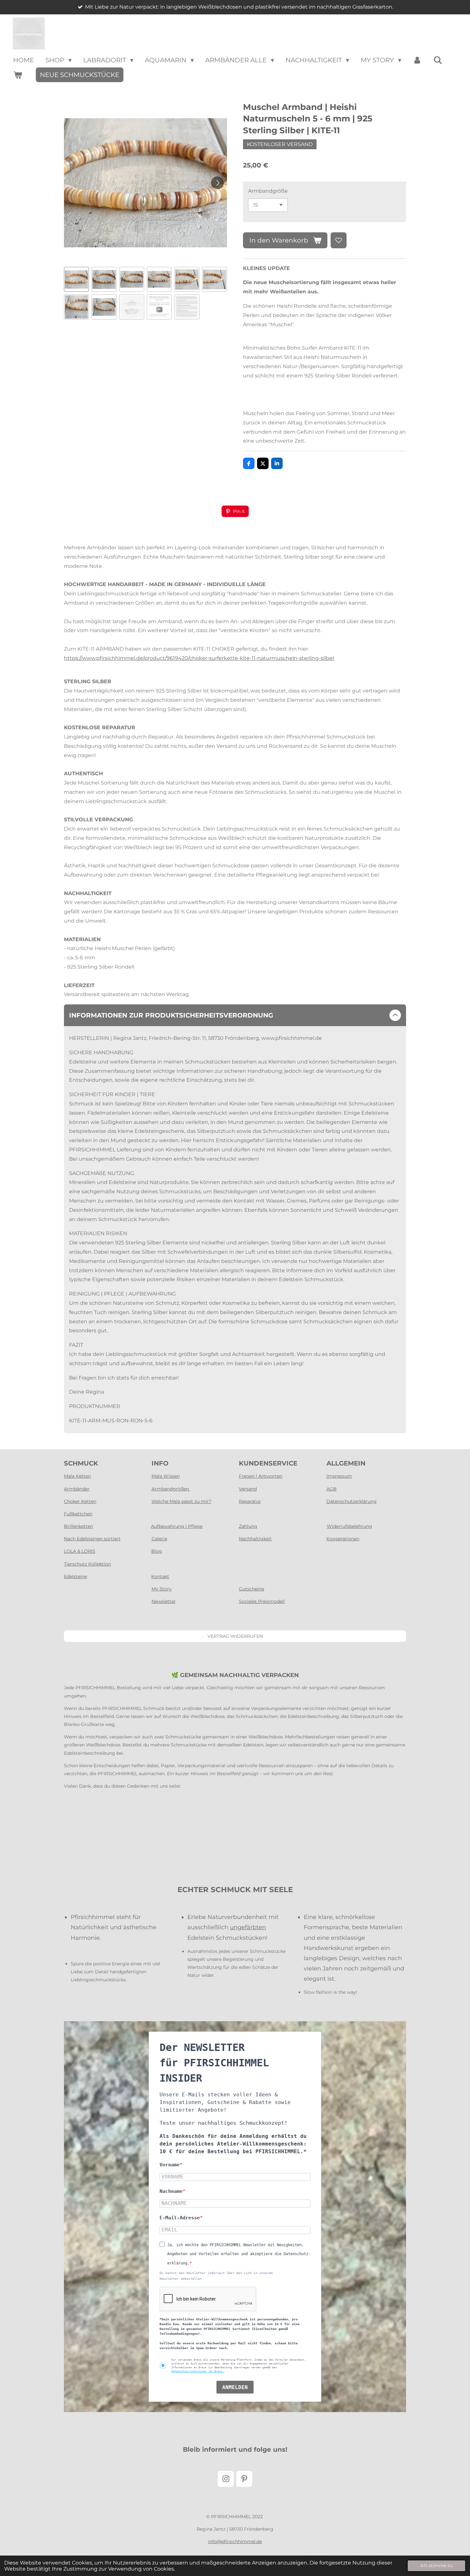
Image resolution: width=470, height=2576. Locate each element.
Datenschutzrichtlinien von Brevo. (198, 2371)
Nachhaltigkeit (255, 1539)
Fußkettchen (78, 1514)
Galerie (159, 1539)
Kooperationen (343, 1539)
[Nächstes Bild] (217, 183)
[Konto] (417, 60)
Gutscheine (251, 1589)
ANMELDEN (235, 2387)
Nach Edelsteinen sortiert (92, 1539)
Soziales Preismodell (262, 1601)
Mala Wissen (166, 1476)
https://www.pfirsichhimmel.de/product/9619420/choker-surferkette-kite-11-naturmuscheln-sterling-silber (199, 658)
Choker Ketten (80, 1501)
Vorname (170, 2165)
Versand (248, 1489)
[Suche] (438, 60)
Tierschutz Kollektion (87, 1564)
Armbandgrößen (171, 1489)
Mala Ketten (77, 1476)
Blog (157, 1551)
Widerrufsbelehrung (349, 1526)
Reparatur (250, 1501)
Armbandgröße (268, 191)
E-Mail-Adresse (180, 2218)
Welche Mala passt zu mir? (181, 1501)
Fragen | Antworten (261, 1476)
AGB (332, 1489)
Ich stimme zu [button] (436, 2565)
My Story (162, 1589)
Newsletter (164, 1601)
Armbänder (77, 1489)
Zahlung (248, 1526)
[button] (76, 279)
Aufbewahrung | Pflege (177, 1526)
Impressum (339, 1476)
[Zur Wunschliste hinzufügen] (339, 240)
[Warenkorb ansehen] (18, 75)
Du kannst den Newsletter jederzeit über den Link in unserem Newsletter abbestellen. (216, 2276)
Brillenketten (78, 1526)
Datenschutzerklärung (352, 1501)
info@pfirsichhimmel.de (235, 2541)
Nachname (171, 2191)
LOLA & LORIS (80, 1551)
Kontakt (160, 1576)
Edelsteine (75, 1576)
